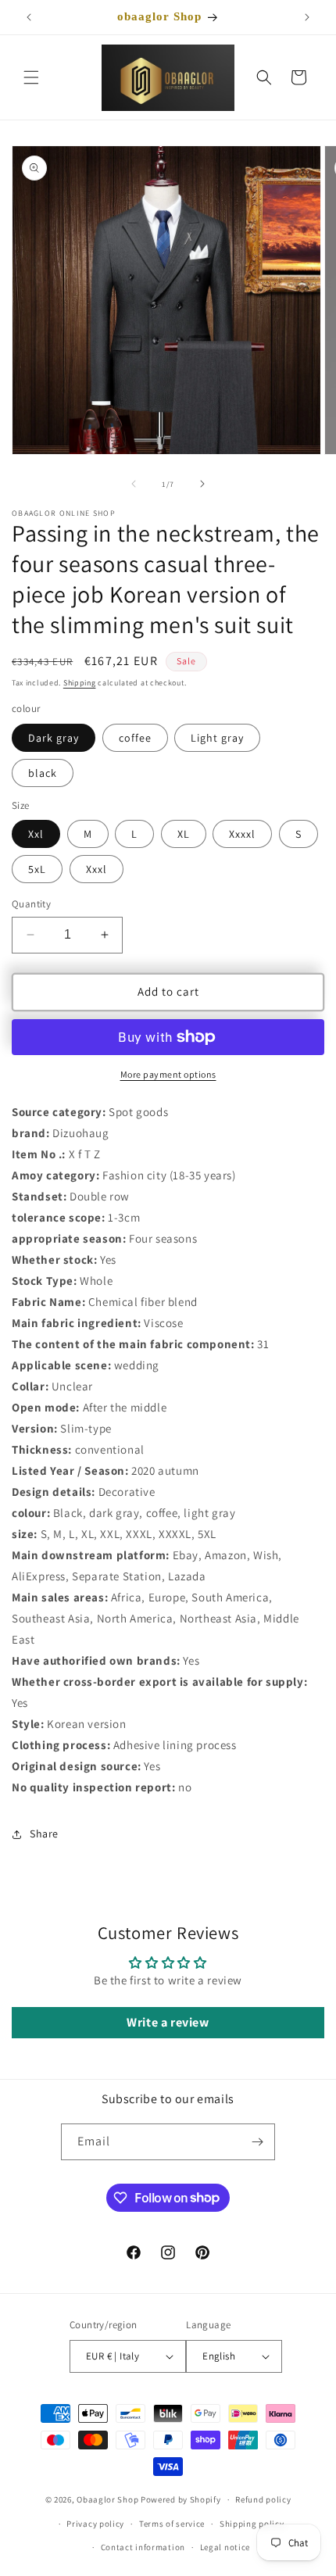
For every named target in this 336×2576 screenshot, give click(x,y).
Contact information (143, 2547)
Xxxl (97, 869)
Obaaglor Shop (107, 2499)
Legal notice (225, 2547)
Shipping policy (252, 2524)
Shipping (80, 683)
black (43, 773)
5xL (37, 869)
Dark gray (54, 738)
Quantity (31, 904)
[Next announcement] (307, 17)
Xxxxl (242, 834)
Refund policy (263, 2499)
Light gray (217, 738)
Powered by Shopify (181, 2499)
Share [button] (44, 1834)
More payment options (168, 1074)
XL (184, 834)
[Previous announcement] (29, 17)
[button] (31, 77)
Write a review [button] (168, 2022)
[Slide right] (202, 484)
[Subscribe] (257, 2142)
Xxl (36, 834)
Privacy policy (95, 2524)
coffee (135, 738)
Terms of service (172, 2524)
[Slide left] (134, 484)
